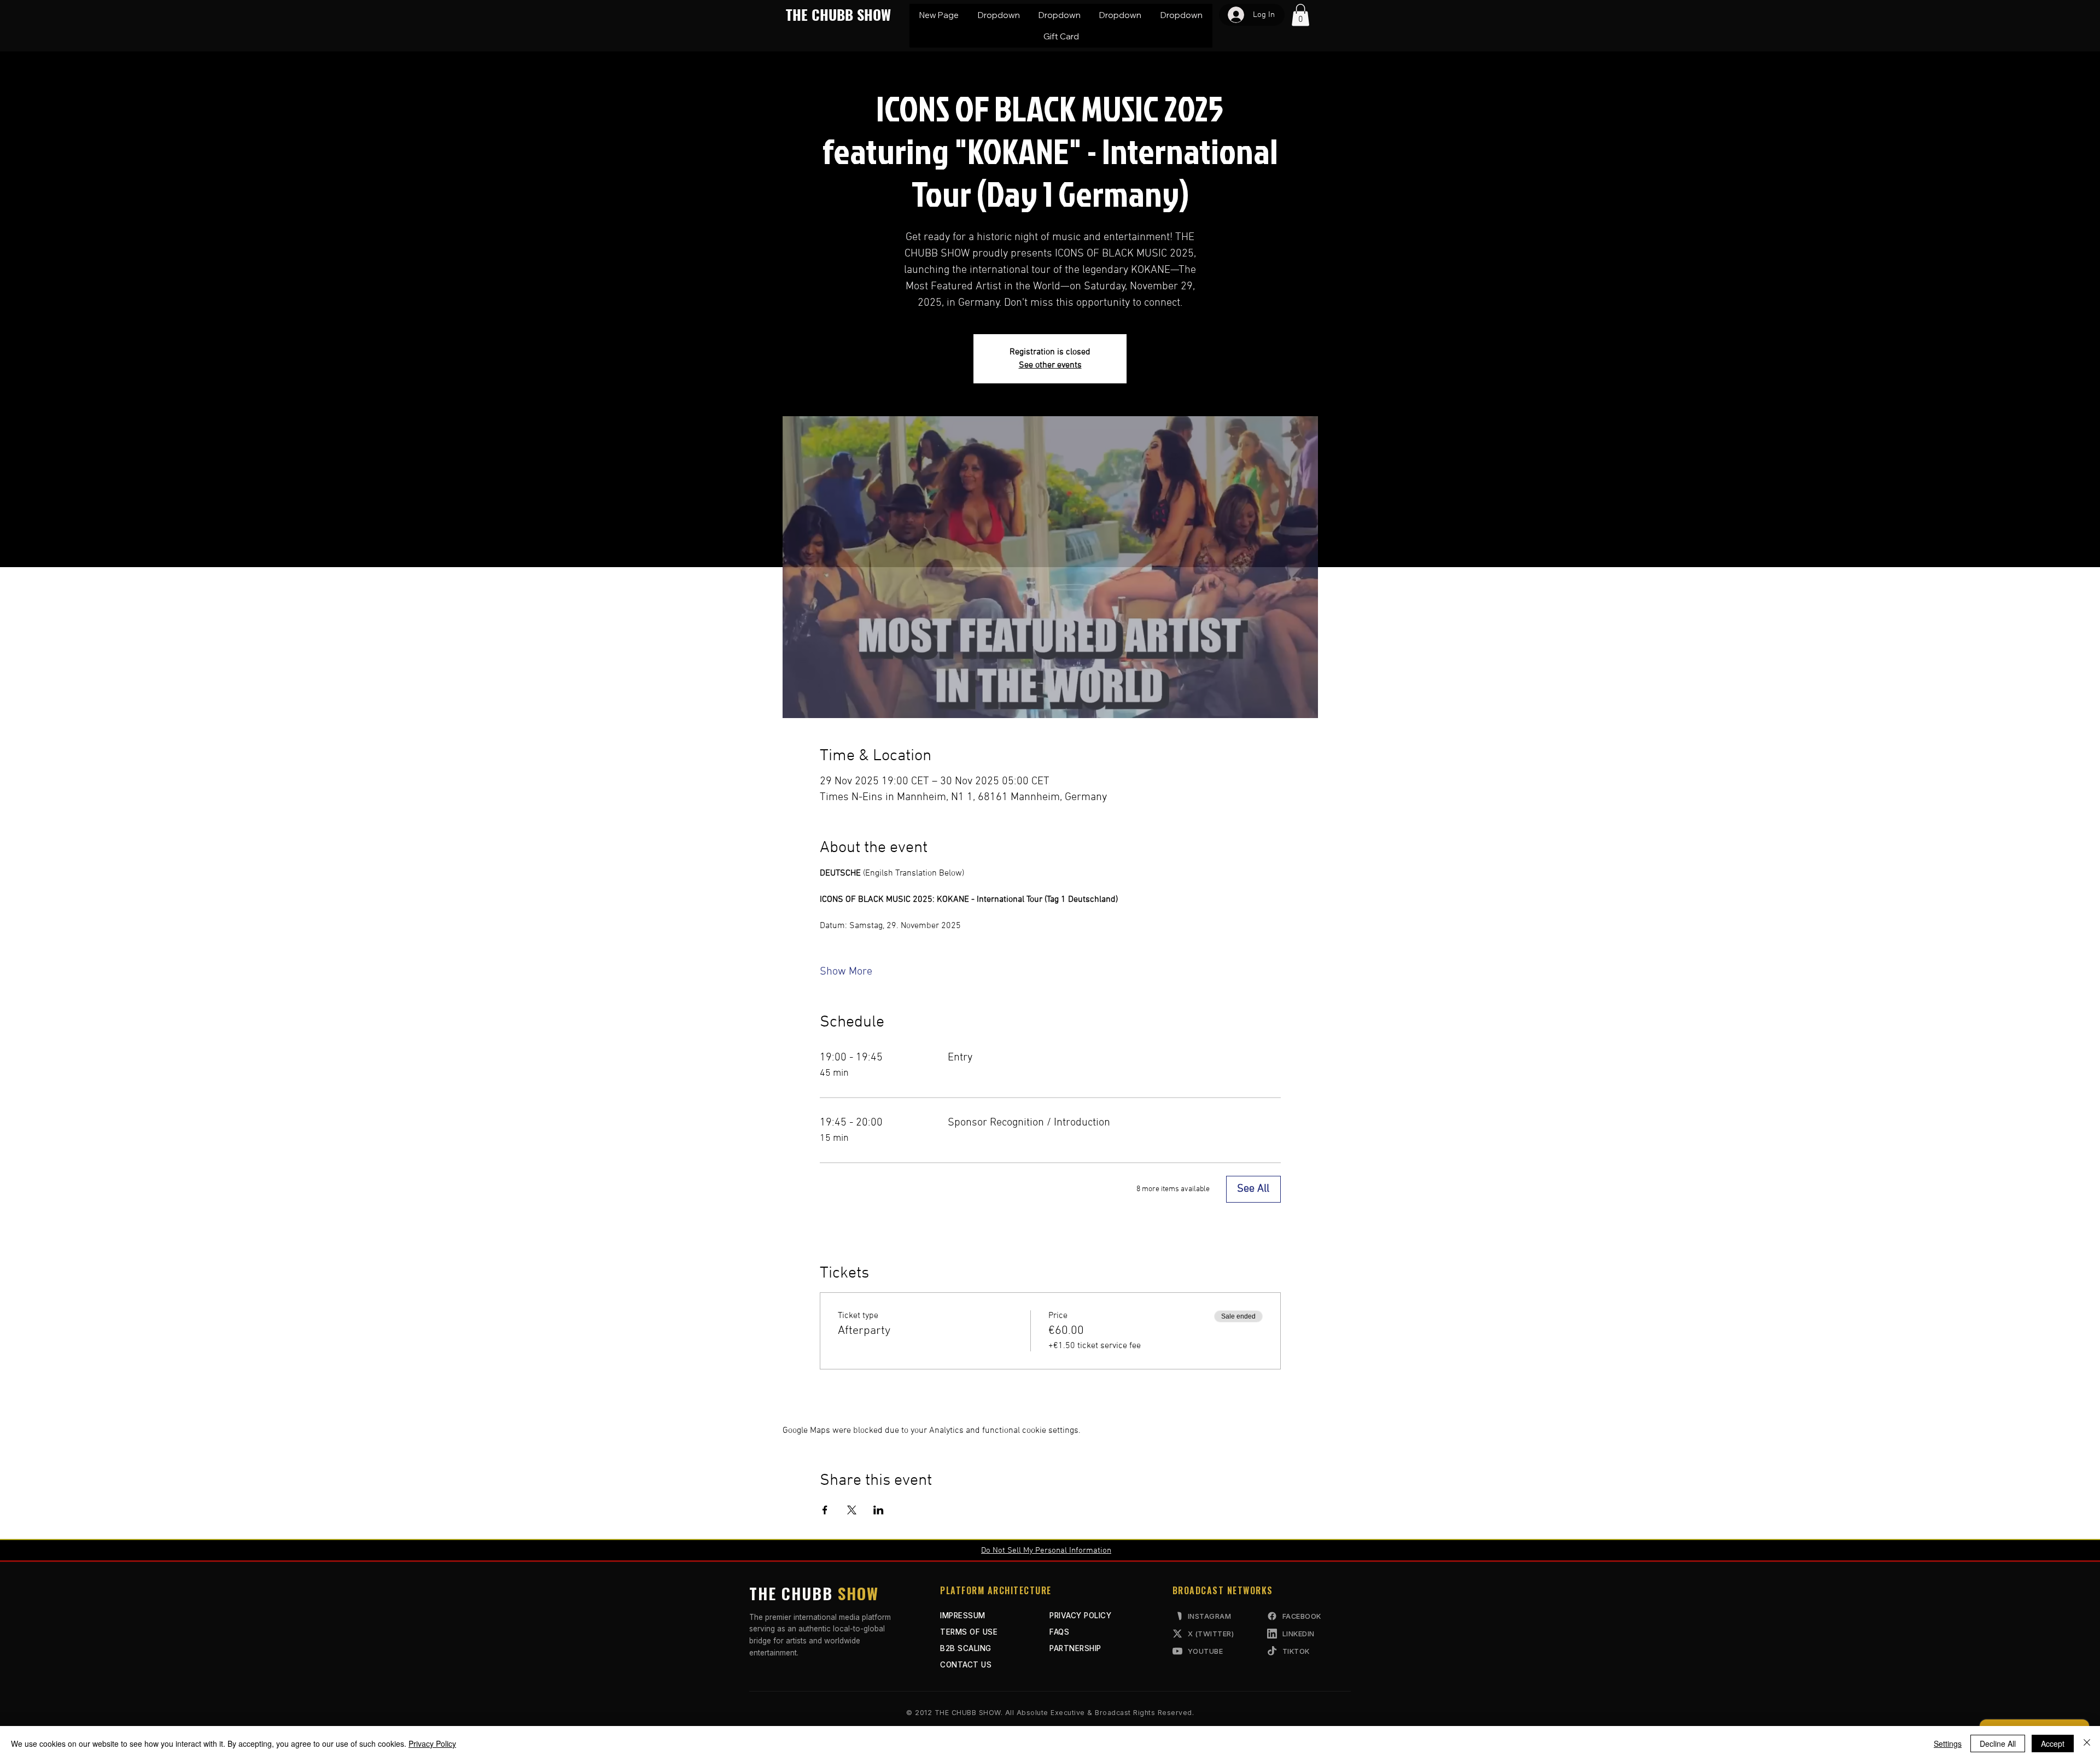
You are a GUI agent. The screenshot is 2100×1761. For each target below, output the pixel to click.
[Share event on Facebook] (825, 1510)
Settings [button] (1948, 1743)
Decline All (1998, 1743)
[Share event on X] (852, 1510)
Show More (846, 972)
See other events (1050, 365)
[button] (998, 15)
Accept (2053, 1743)
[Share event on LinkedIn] (879, 1510)
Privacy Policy (432, 1743)
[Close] (2087, 1743)
